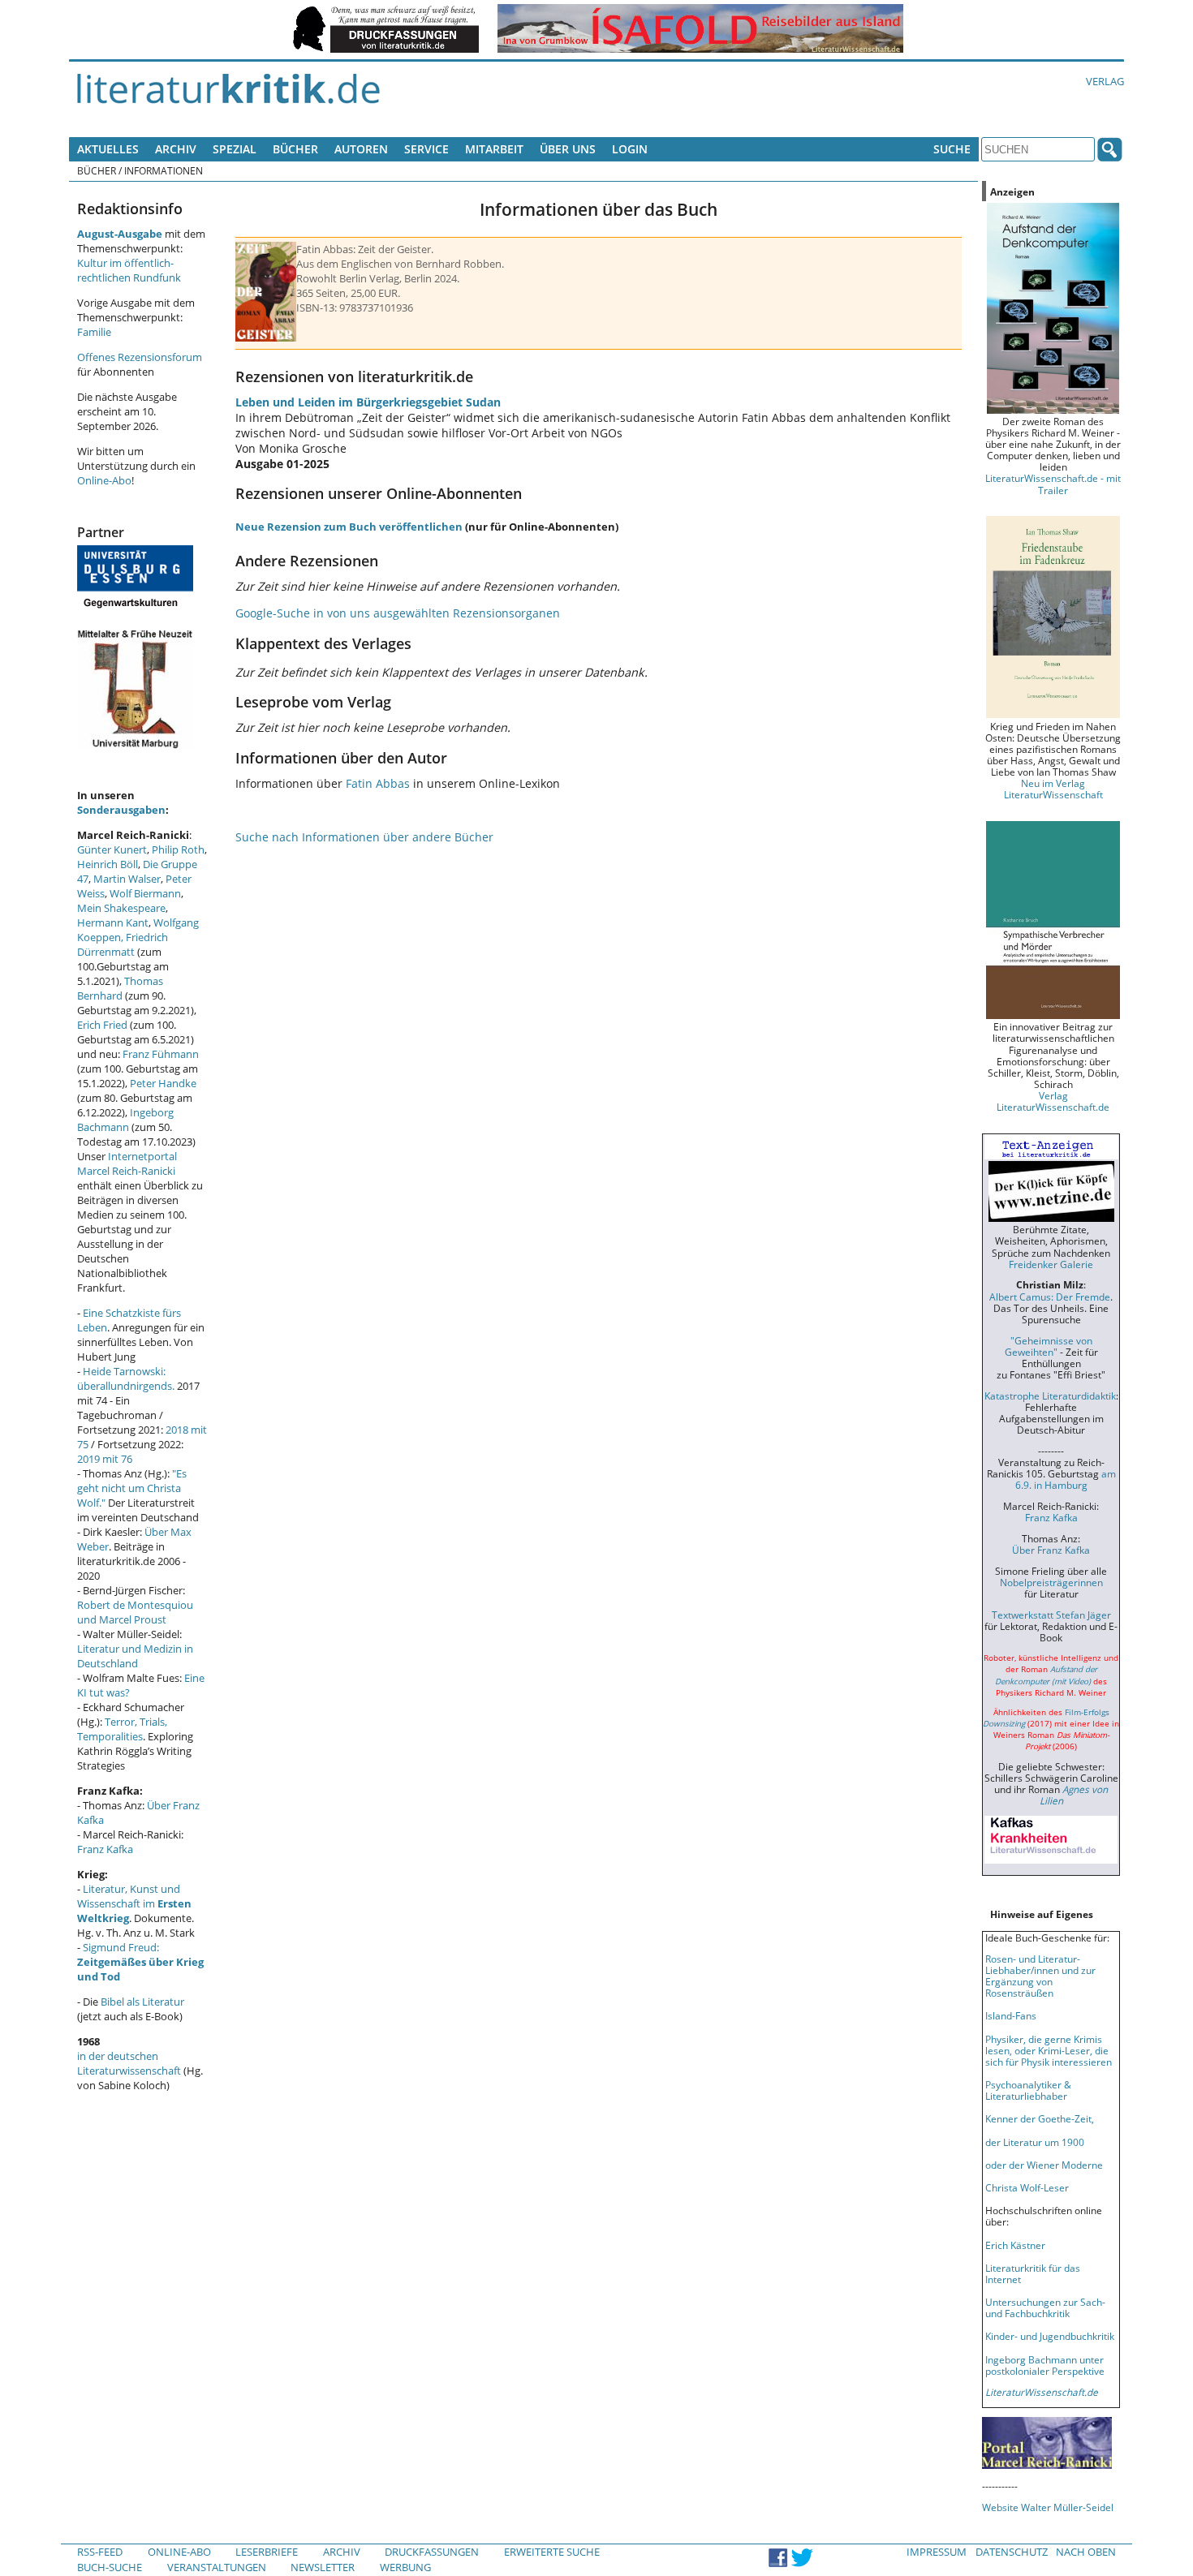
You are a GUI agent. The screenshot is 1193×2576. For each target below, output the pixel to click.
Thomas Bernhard (120, 988)
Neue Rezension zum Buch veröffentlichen (349, 527)
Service (426, 149)
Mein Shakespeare (121, 908)
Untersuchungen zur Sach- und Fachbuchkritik (1045, 2307)
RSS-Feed (100, 2552)
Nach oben (1086, 2552)
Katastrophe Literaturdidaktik (1050, 1396)
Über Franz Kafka (1051, 1550)
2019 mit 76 (105, 1459)
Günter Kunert (112, 849)
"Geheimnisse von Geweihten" (1049, 1346)
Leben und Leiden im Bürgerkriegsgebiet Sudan (368, 402)
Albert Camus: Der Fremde (1050, 1297)
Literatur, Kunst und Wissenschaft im (134, 1903)
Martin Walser (127, 879)
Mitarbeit (494, 149)
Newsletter (323, 2567)
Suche (952, 149)
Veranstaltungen (217, 2567)
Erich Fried (102, 1025)
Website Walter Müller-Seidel (1048, 2507)
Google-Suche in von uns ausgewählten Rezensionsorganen (398, 613)
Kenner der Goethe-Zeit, (1040, 2118)
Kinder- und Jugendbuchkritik (1050, 2336)
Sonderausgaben (121, 810)
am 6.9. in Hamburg (1066, 1479)
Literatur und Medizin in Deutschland (135, 1656)
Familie (94, 332)
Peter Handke (163, 1083)
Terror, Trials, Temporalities (122, 1729)
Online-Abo (104, 480)
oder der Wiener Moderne (1044, 2165)
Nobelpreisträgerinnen (1051, 1582)
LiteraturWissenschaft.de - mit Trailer (1053, 484)
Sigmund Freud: (140, 1962)
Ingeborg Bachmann (125, 1120)
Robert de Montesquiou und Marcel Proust (135, 1612)
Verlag (1105, 81)
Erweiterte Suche (552, 2552)
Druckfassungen (432, 2552)
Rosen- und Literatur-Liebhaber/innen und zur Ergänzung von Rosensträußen (1040, 1976)
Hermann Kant (113, 922)
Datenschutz (1012, 2552)
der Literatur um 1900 (1035, 2142)
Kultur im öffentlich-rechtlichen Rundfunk (129, 270)
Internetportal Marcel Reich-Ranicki (127, 1163)
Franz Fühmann (161, 1054)
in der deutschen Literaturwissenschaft (129, 2063)
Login (630, 149)
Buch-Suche (110, 2567)
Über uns (568, 149)
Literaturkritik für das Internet (1033, 2273)
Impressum (937, 2552)
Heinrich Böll (108, 864)
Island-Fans (1011, 2015)
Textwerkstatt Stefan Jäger (1051, 1615)
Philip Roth (178, 849)
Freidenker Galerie (1051, 1264)
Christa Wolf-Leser (1027, 2187)
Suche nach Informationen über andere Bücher (364, 837)
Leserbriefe (267, 2552)
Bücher (295, 149)
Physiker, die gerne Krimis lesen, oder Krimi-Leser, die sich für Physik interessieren (1049, 2050)
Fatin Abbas (378, 783)
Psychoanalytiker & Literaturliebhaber (1028, 2090)
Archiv (176, 149)
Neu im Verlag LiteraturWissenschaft (1053, 789)
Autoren (361, 149)
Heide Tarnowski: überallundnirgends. (126, 1378)
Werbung (405, 2567)
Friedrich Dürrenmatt (123, 944)
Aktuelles (108, 149)
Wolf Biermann (145, 893)
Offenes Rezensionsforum (140, 357)
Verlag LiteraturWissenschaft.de (1053, 1101)
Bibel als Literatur (142, 2002)
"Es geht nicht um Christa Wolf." (132, 1488)
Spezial (235, 149)
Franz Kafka (105, 1849)
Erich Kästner (1015, 2245)
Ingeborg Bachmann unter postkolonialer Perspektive (1045, 2365)
